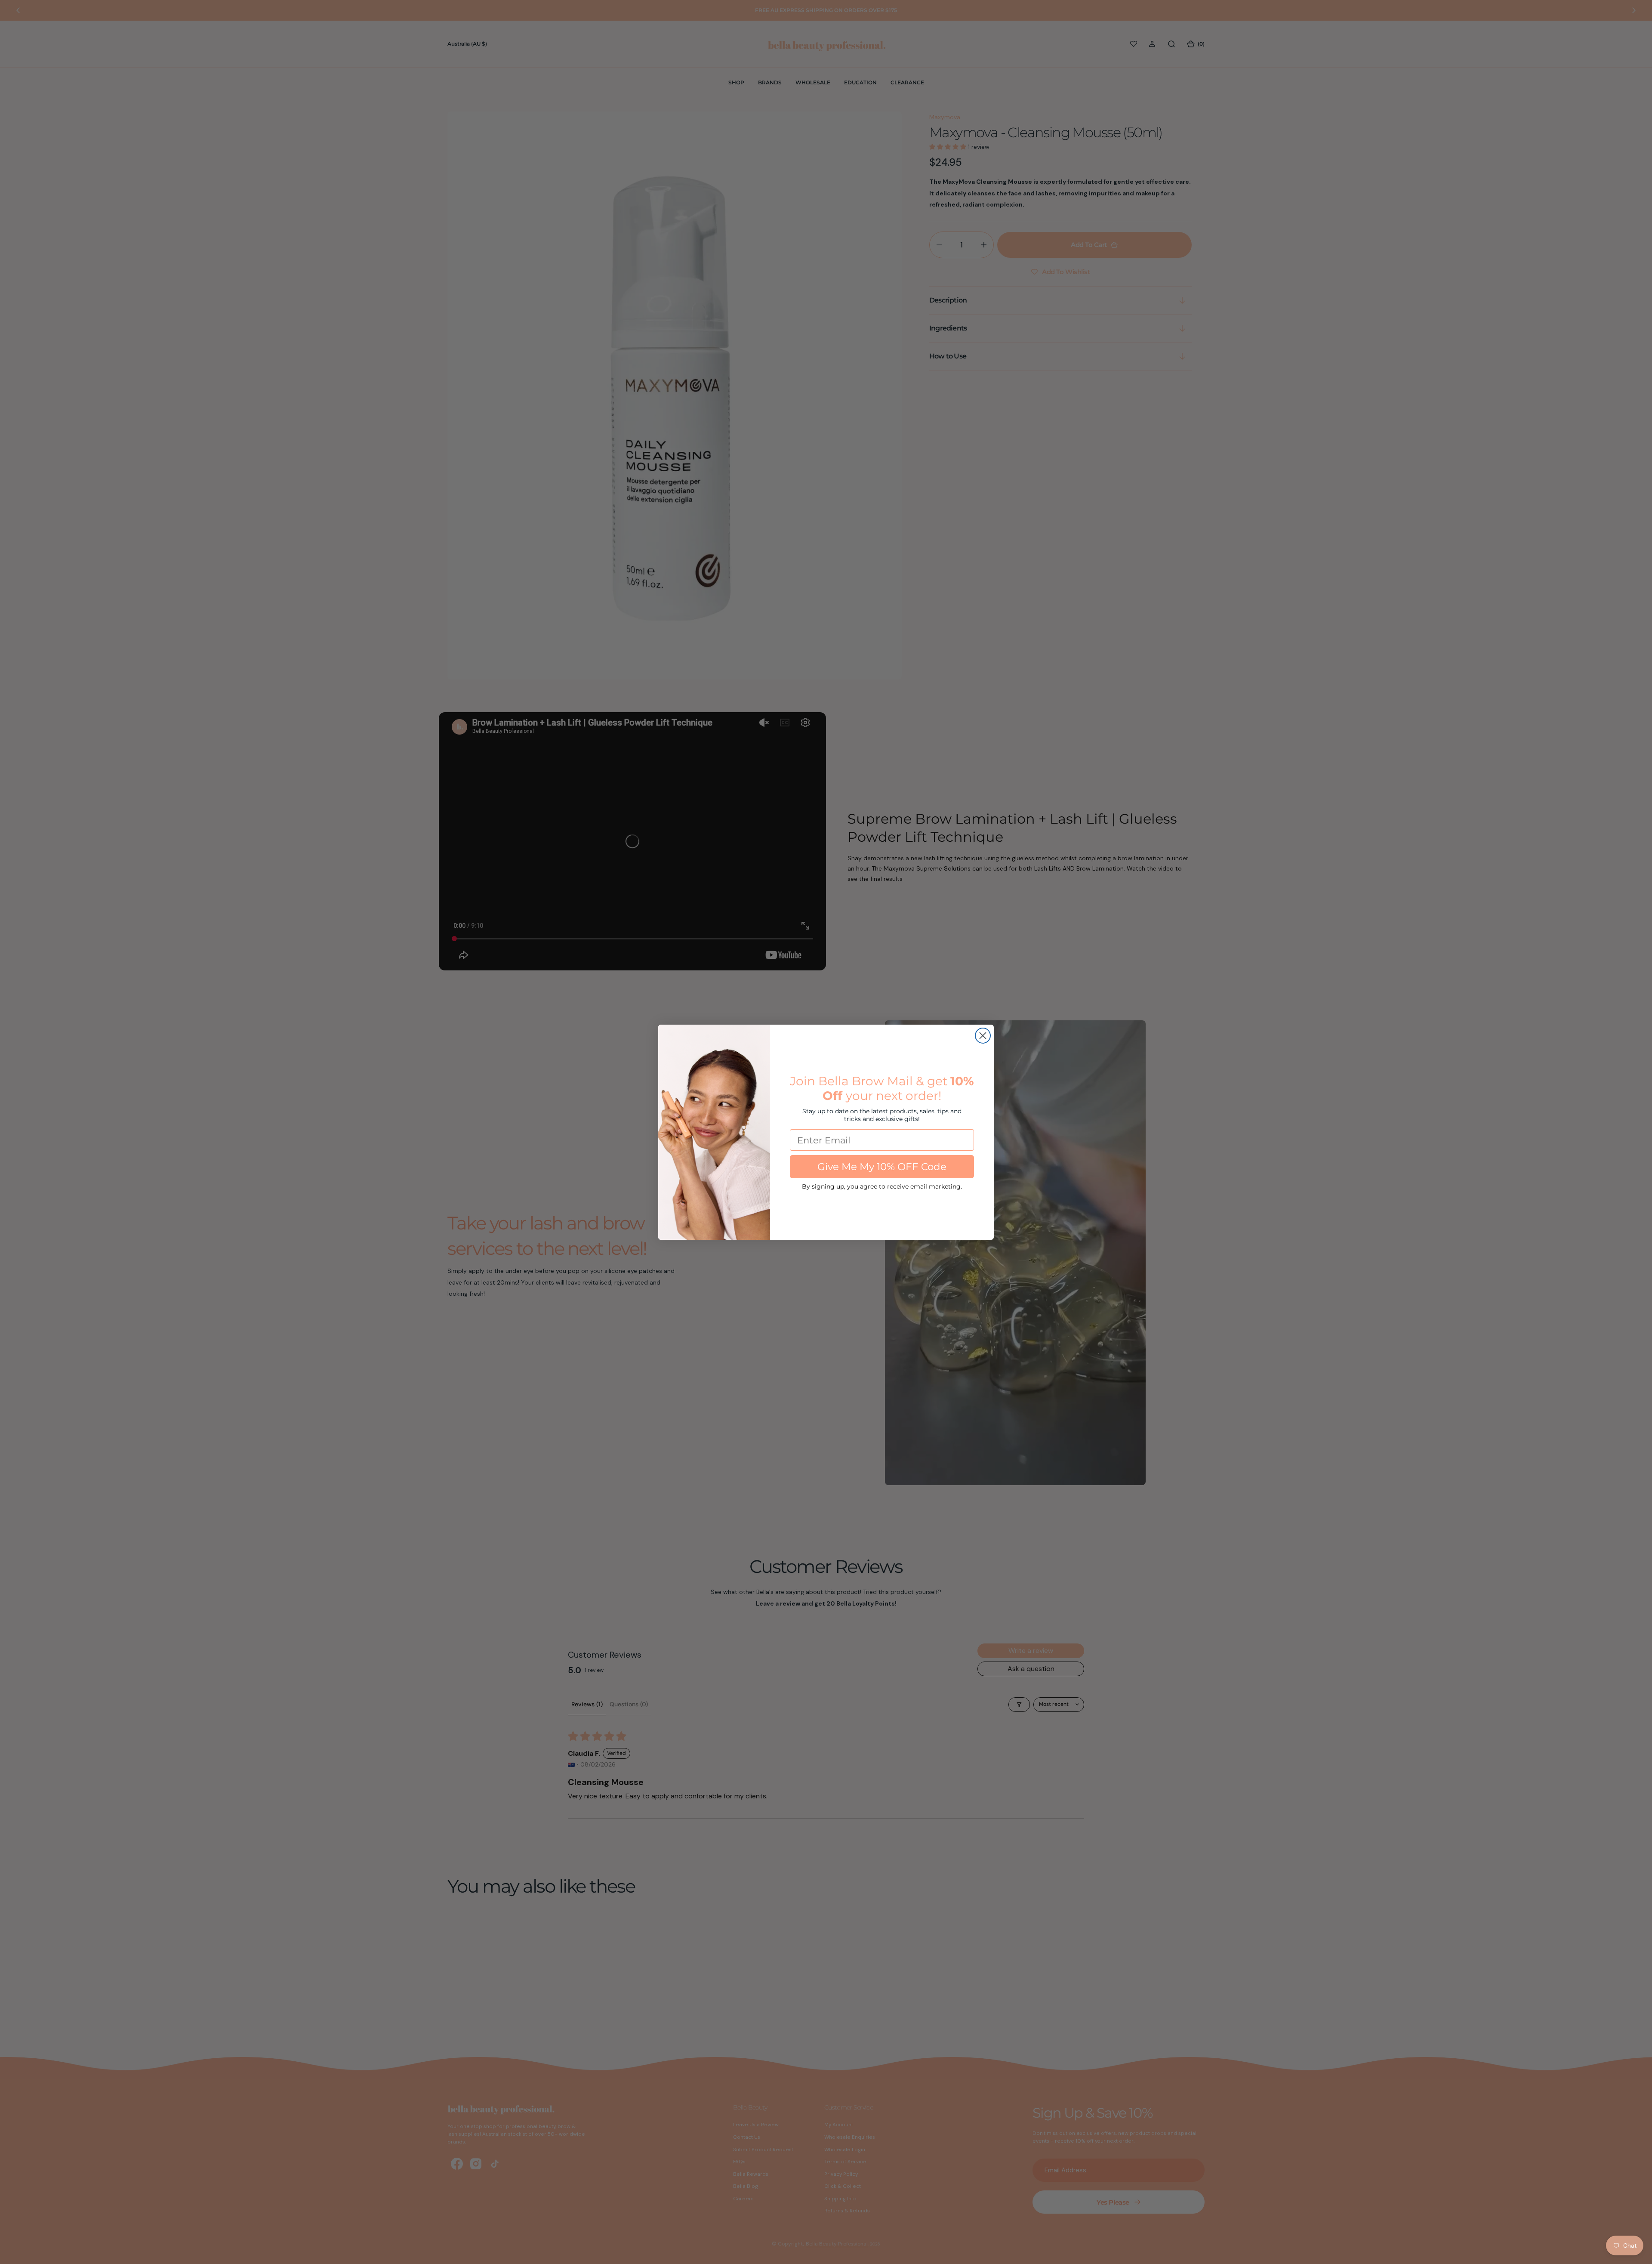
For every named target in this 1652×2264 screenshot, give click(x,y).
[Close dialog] (983, 1036)
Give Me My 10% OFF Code (882, 1167)
